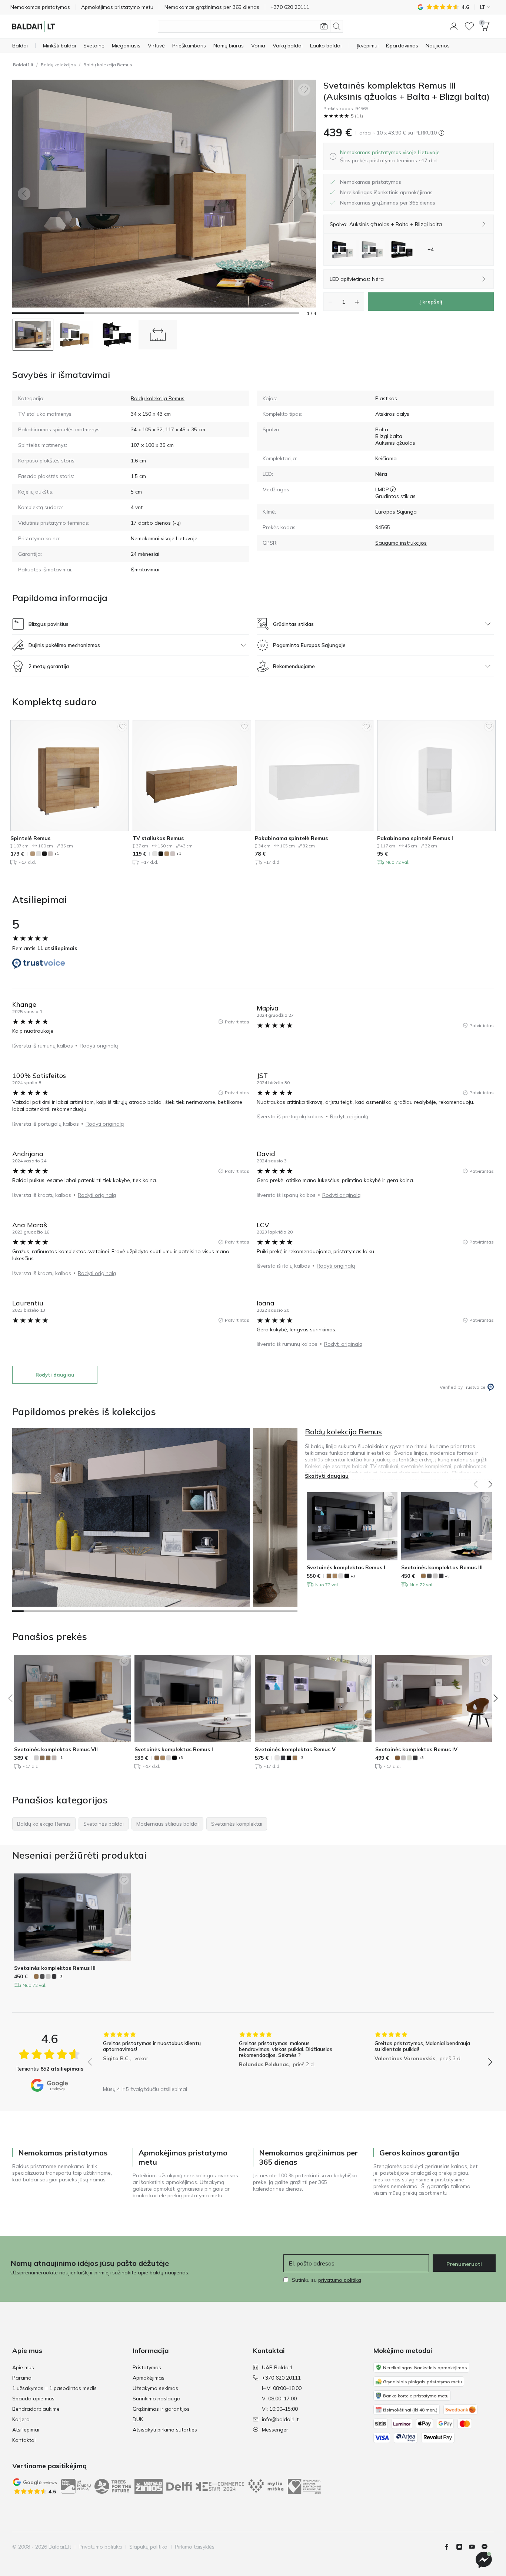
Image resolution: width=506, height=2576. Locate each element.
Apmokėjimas (149, 2378)
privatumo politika (340, 2280)
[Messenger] (484, 2560)
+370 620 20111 (281, 2378)
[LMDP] (393, 489)
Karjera (21, 2419)
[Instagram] (462, 2547)
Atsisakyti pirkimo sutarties (165, 2430)
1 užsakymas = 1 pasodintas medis (54, 2388)
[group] (154, 2057)
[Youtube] (475, 2547)
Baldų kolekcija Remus (108, 65)
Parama (22, 2378)
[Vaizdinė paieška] (324, 26)
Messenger (275, 2430)
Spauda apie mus (33, 2399)
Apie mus (23, 2367)
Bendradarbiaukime (36, 2409)
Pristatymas (147, 2367)
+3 (353, 1576)
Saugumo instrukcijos (401, 543)
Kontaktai (24, 2440)
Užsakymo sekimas (155, 2388)
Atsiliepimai (26, 2430)
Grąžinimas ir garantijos (161, 2409)
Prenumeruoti (464, 2264)
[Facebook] (450, 2547)
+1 (56, 854)
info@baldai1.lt (280, 2419)
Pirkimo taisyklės (195, 2547)
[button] (454, 26)
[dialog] (390, 156)
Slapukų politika (148, 2547)
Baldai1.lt (23, 65)
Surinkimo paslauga (157, 2399)
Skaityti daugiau (327, 1476)
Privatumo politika (100, 2547)
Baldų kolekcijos (58, 65)
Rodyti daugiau (55, 1375)
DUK (138, 2419)
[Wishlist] (469, 26)
